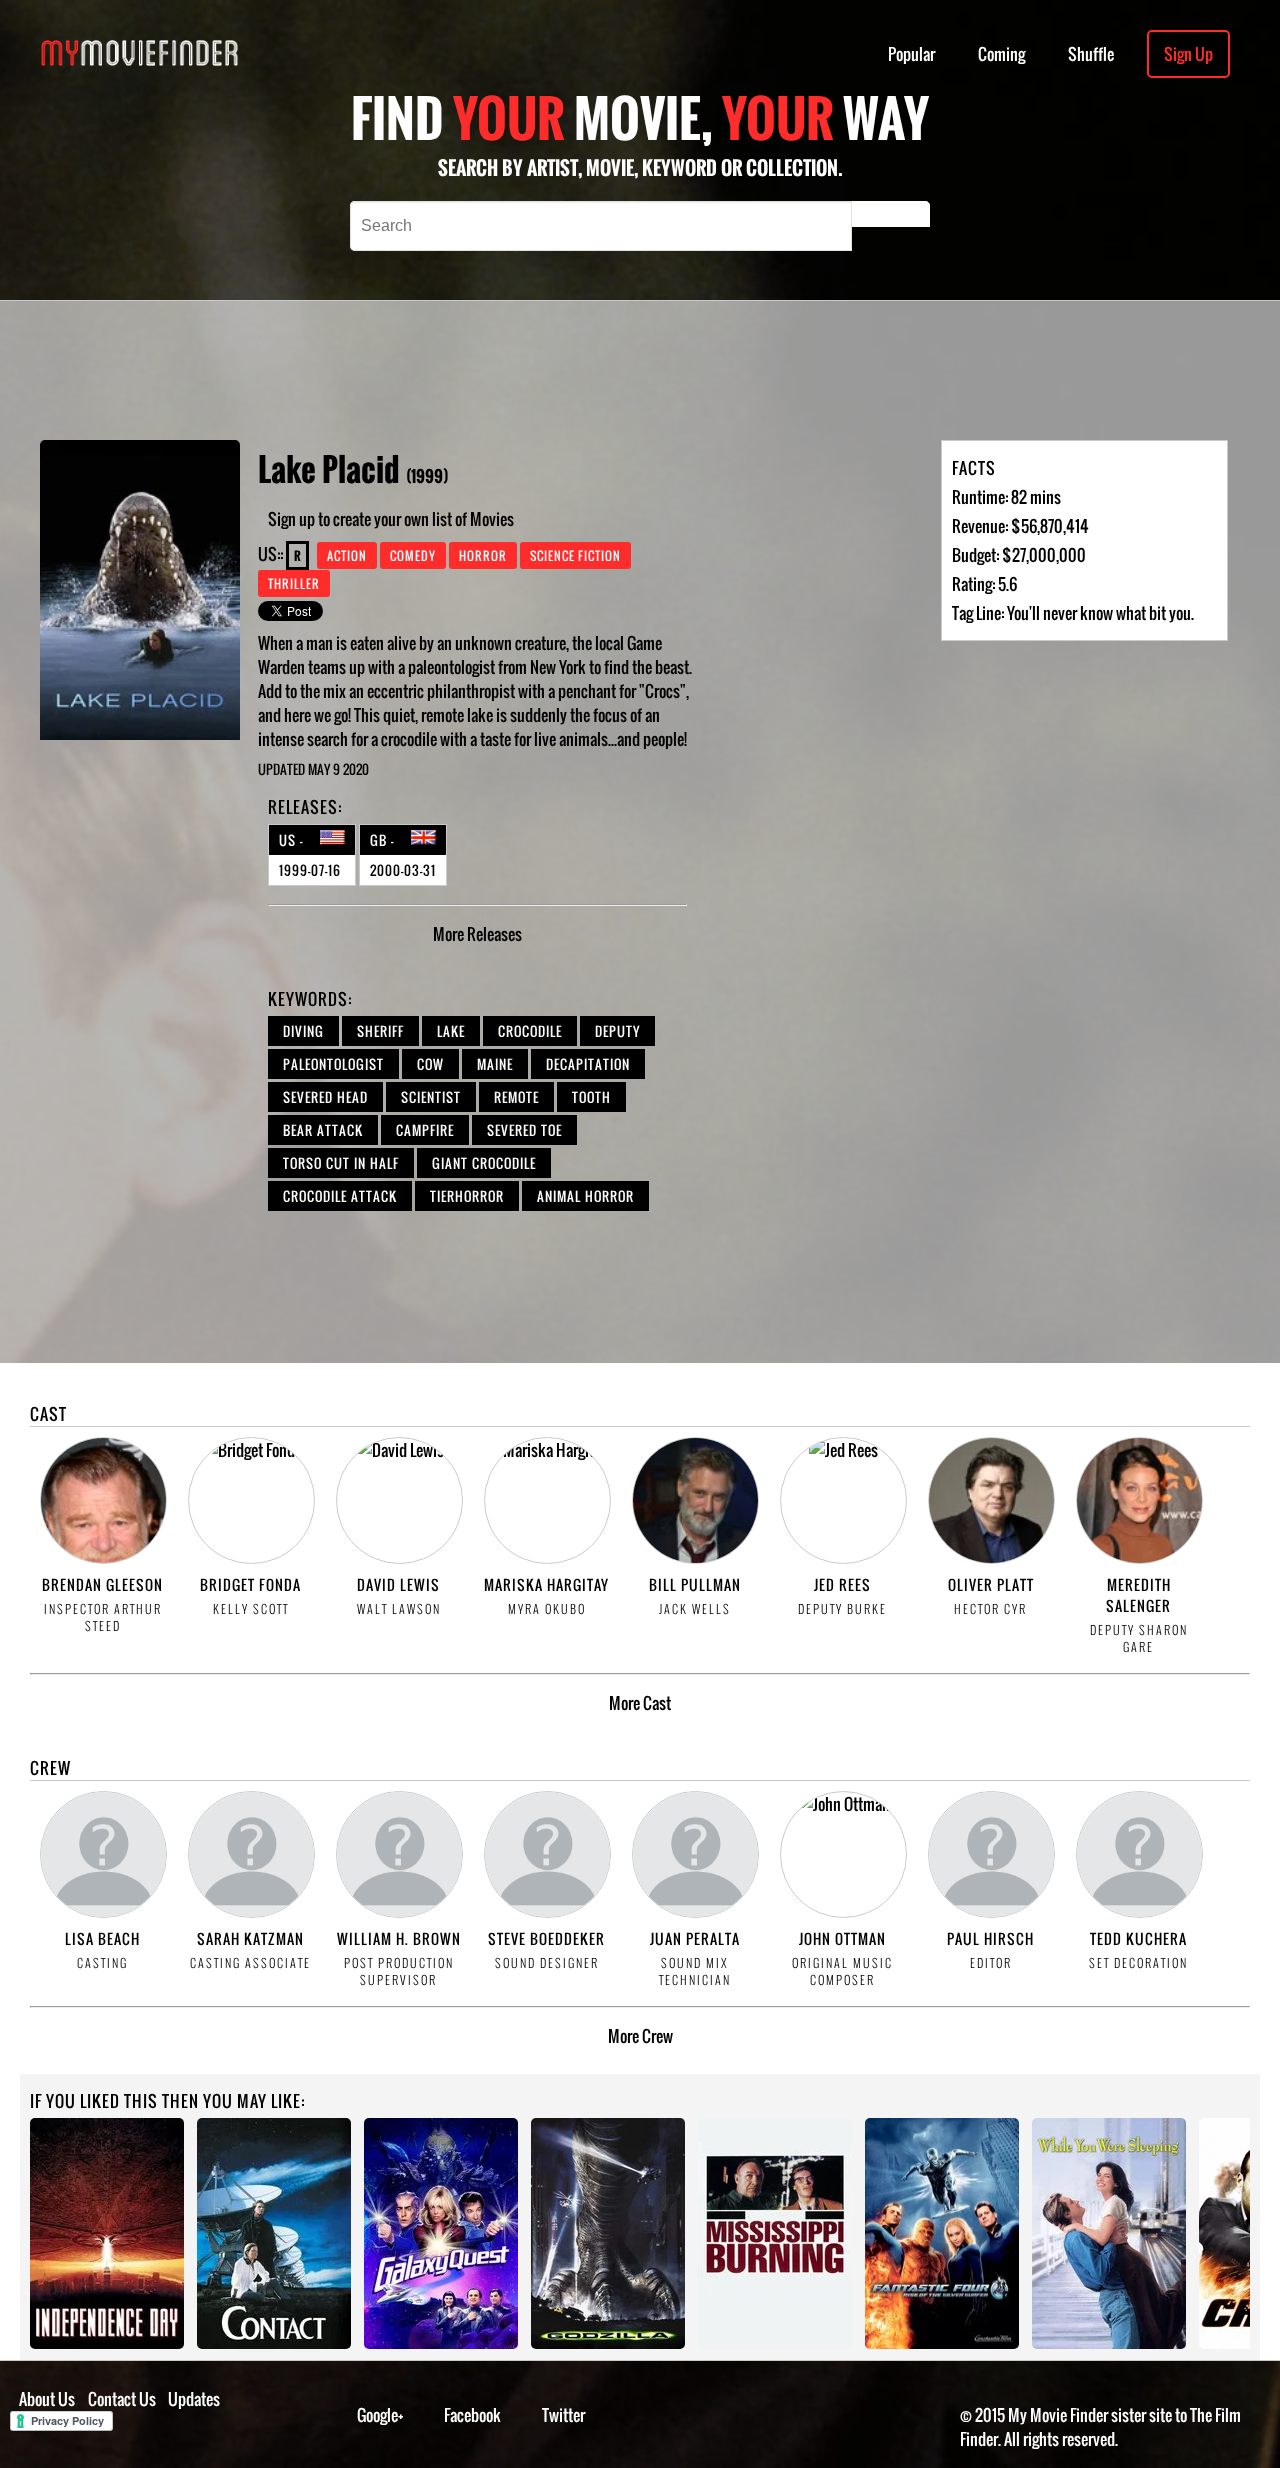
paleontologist (333, 1064)
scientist (431, 1097)
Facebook (472, 2415)
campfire (425, 1130)
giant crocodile (484, 1163)
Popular (911, 54)
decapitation (588, 1064)
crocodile (530, 1031)
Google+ (380, 2415)
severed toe (524, 1130)
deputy (617, 1031)
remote (516, 1097)
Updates (194, 2399)
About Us (47, 2399)
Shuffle (1091, 54)
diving (303, 1031)
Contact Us (122, 2399)
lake (451, 1031)
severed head (325, 1097)
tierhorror (467, 1196)
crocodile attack (340, 1196)
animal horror (585, 1196)
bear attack (323, 1130)
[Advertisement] (632, 370)
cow (430, 1064)
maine (495, 1064)
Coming (1001, 54)
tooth (591, 1097)
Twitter (563, 2415)
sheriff (380, 1031)
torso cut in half (341, 1163)
